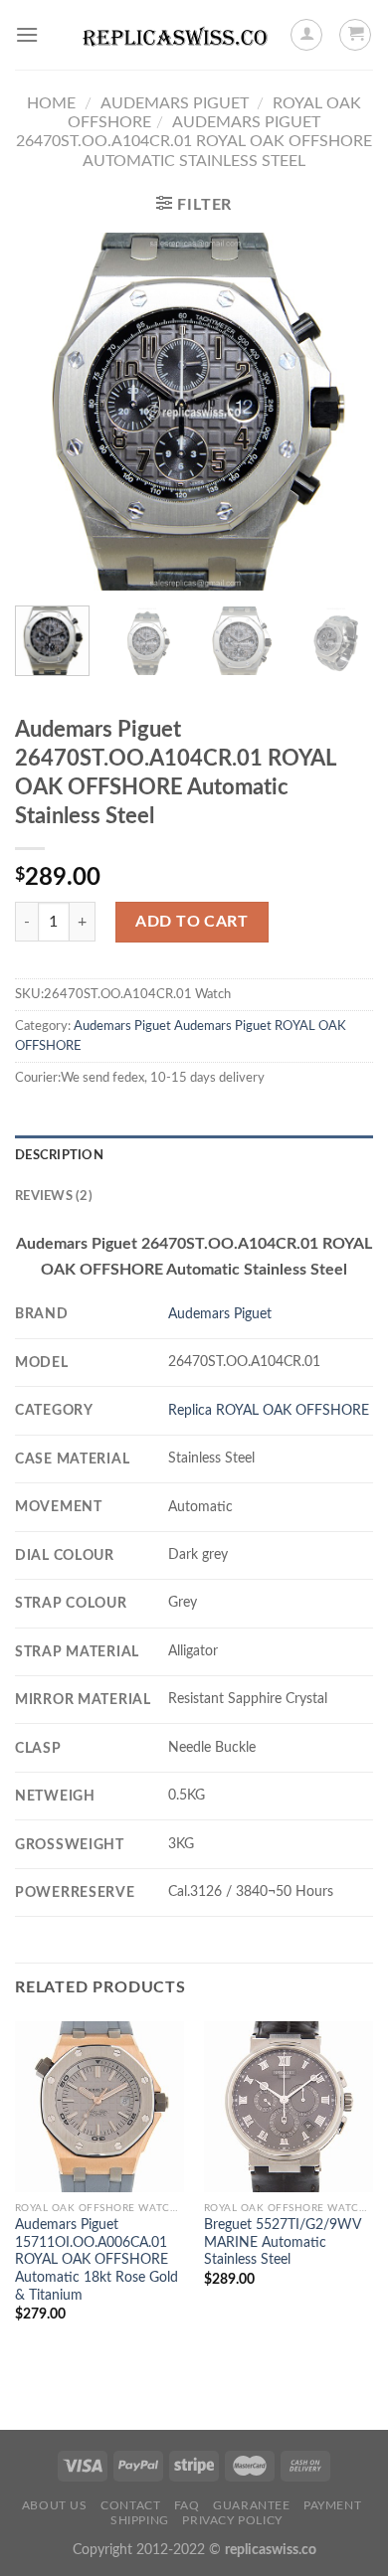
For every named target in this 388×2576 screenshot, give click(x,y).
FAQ (187, 2505)
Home (51, 103)
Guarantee (252, 2505)
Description (59, 1155)
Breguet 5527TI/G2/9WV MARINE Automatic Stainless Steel (283, 2242)
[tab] (194, 1155)
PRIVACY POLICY (232, 2520)
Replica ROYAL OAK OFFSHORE (269, 1410)
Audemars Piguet (175, 103)
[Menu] (27, 34)
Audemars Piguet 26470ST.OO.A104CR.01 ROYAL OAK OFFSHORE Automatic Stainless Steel (194, 141)
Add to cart (192, 922)
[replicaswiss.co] (175, 35)
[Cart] (355, 35)
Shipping (140, 2520)
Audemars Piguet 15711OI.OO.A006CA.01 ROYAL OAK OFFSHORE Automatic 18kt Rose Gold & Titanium (97, 2260)
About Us (55, 2505)
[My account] (306, 35)
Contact (130, 2505)
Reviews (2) (54, 1196)
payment (332, 2505)
